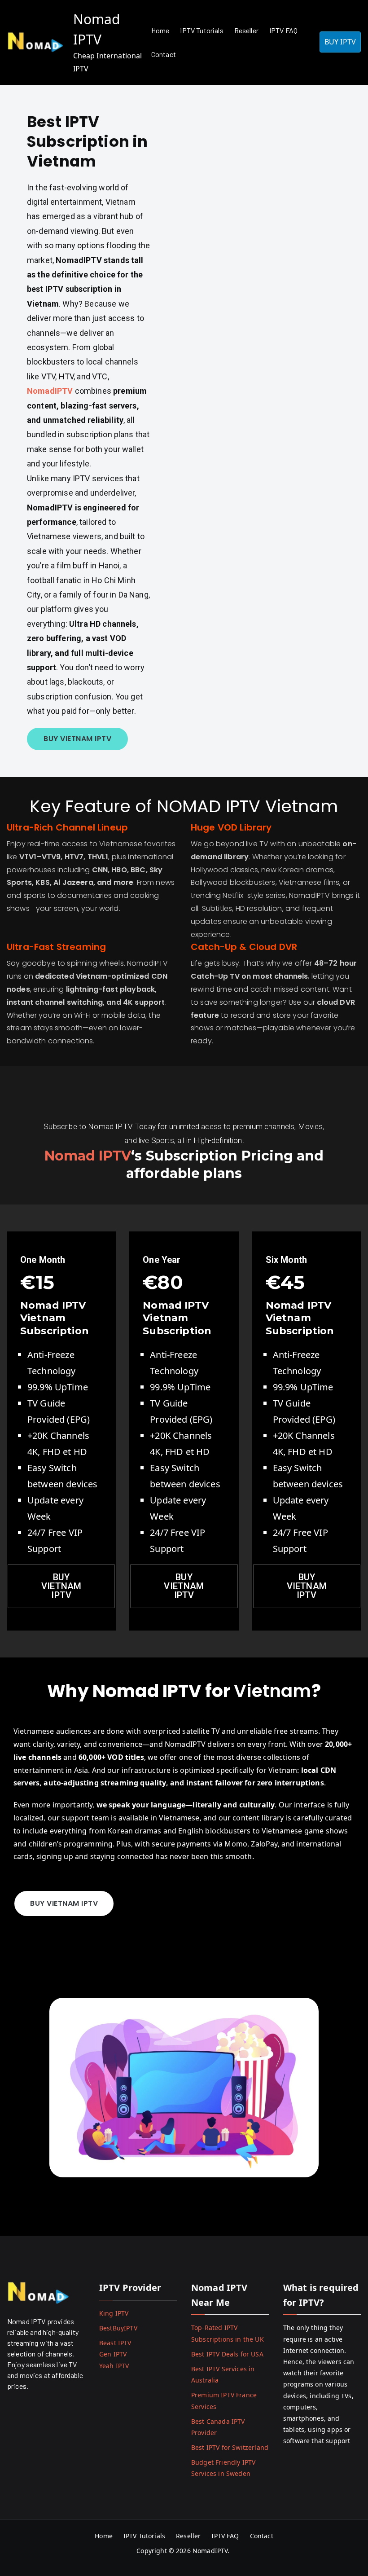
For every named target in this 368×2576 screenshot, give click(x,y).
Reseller (246, 30)
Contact (164, 54)
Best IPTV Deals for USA (227, 2354)
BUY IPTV (340, 42)
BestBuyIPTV (118, 2328)
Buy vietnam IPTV (61, 1586)
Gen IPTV (113, 2354)
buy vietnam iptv (77, 739)
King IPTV (114, 2313)
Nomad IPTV (88, 1156)
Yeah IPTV (114, 2366)
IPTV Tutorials (202, 30)
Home (160, 30)
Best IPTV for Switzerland (230, 2447)
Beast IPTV (115, 2343)
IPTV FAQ (283, 30)
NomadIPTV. (212, 2551)
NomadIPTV (51, 391)
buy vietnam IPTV (307, 1586)
